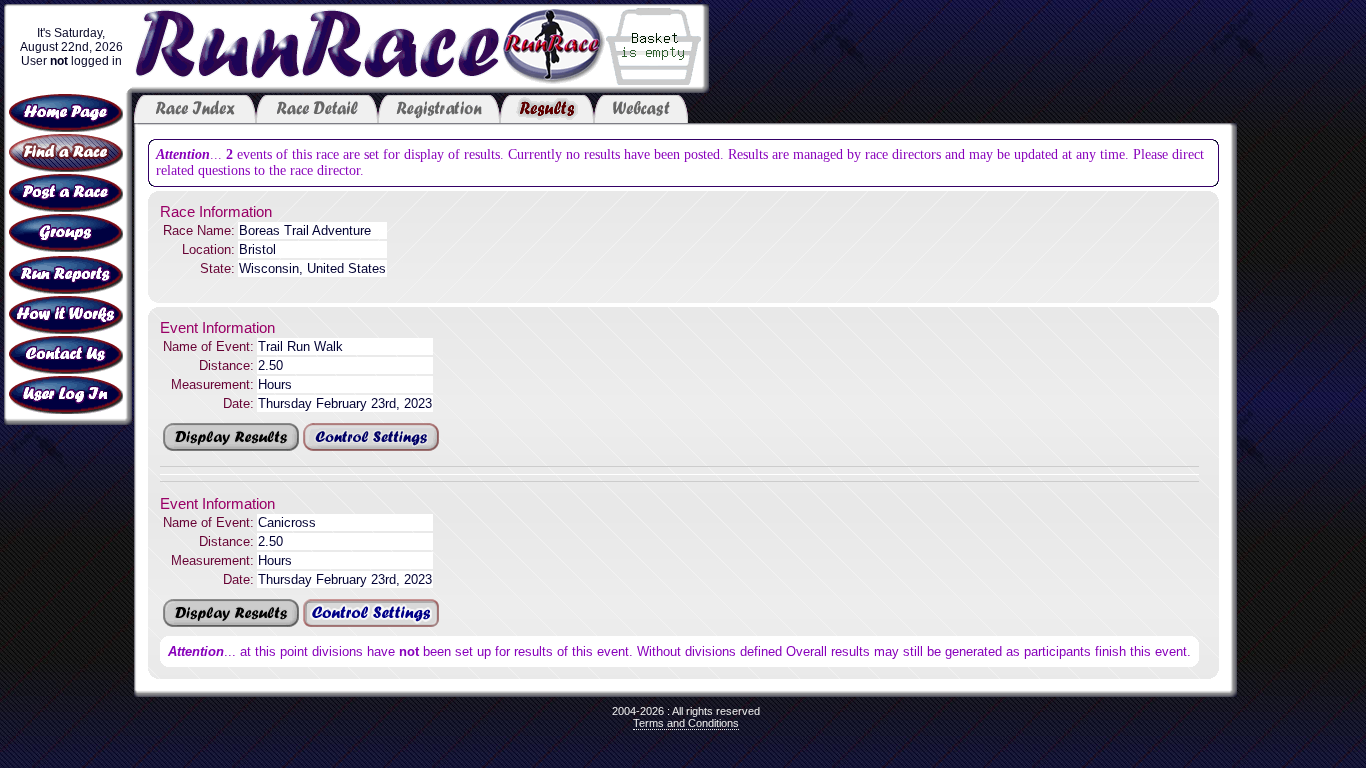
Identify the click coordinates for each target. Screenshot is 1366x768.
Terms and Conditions (686, 723)
